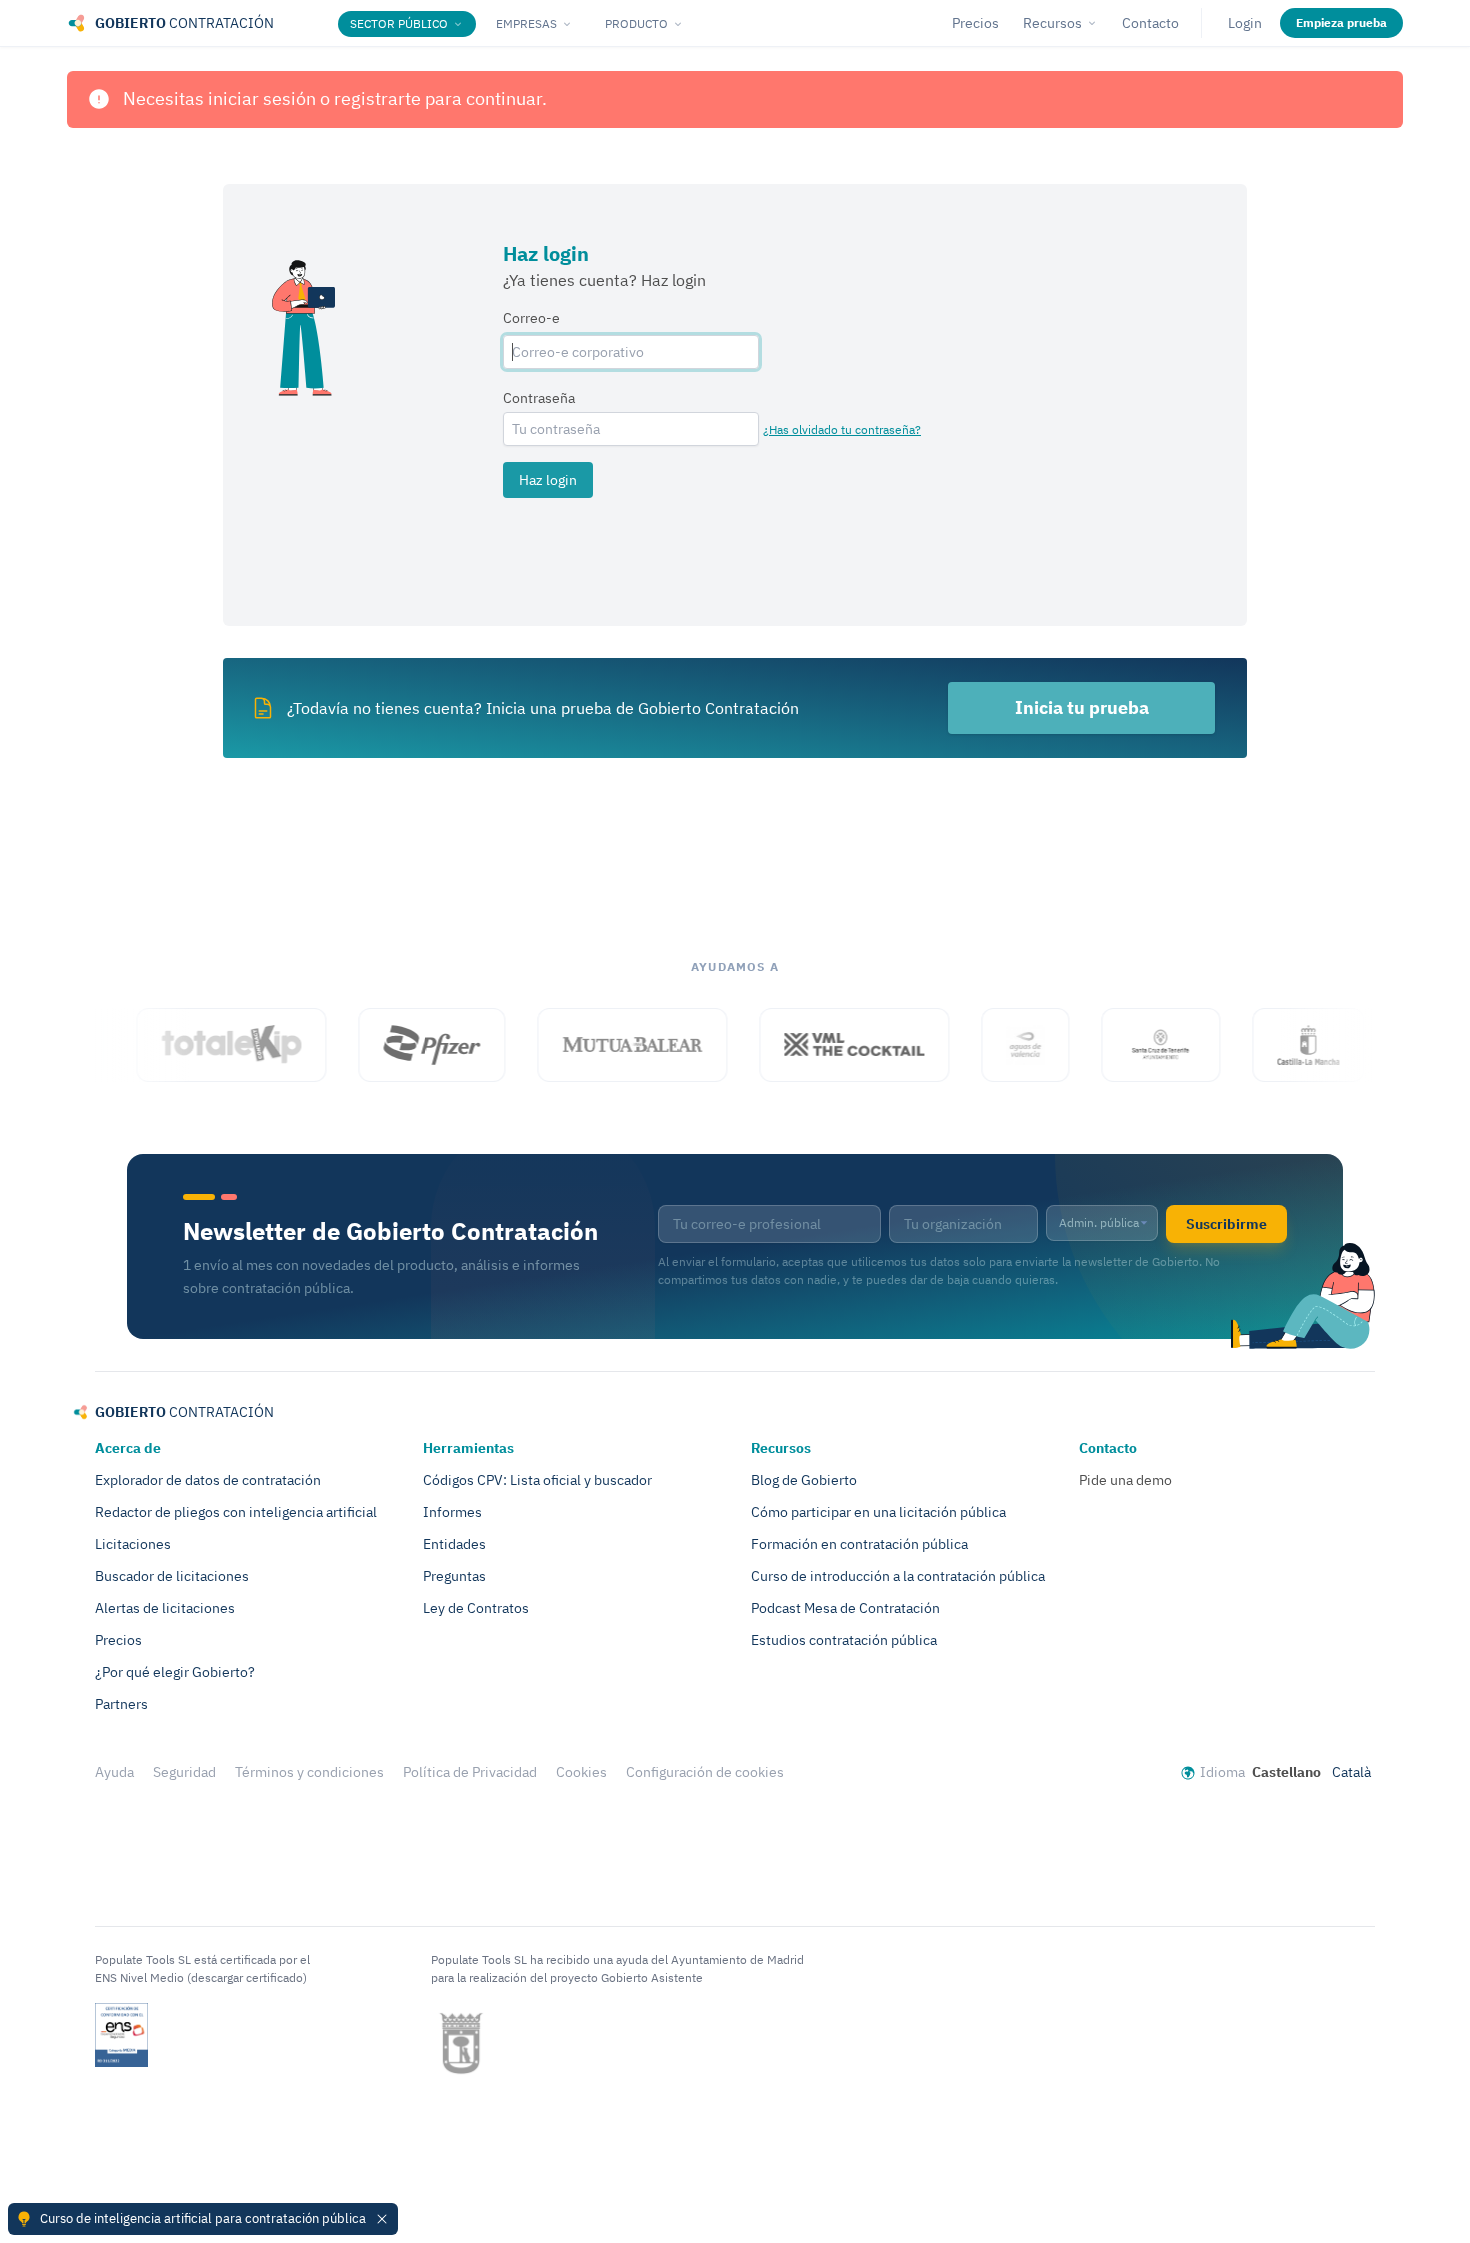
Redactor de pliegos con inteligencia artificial (236, 1512)
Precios (975, 23)
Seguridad (184, 1772)
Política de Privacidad (470, 1772)
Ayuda (114, 1772)
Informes (452, 1512)
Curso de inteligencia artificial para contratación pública (203, 2218)
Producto (636, 23)
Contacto (1150, 23)
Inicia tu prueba (1082, 707)
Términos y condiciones (309, 1772)
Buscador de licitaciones (172, 1576)
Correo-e (531, 318)
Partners (121, 1704)
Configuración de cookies (705, 1772)
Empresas (526, 23)
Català (1351, 1772)
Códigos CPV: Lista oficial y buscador (537, 1480)
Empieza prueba (1341, 22)
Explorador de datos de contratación (208, 1480)
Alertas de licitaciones (165, 1608)
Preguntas (454, 1576)
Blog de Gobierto (804, 1480)
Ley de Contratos (476, 1608)
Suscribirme (1226, 1224)
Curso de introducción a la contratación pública (898, 1576)
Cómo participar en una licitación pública (878, 1512)
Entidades (454, 1544)
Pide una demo (1125, 1480)
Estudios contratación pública (844, 1640)
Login (1245, 23)
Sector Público (399, 23)
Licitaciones (133, 1544)
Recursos (1052, 23)
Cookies (581, 1772)
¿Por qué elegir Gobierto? (175, 1672)
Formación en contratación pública (859, 1544)
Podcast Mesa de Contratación (845, 1608)
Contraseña (539, 398)
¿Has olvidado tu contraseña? (842, 429)
